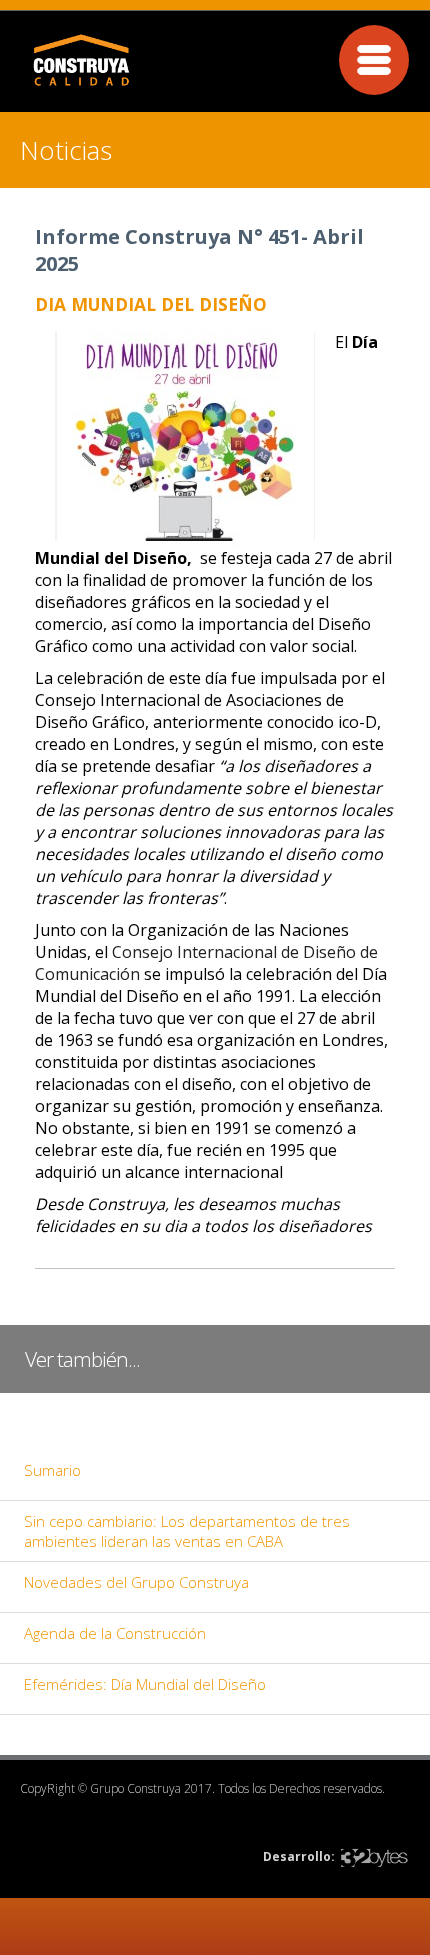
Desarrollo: (299, 1856)
